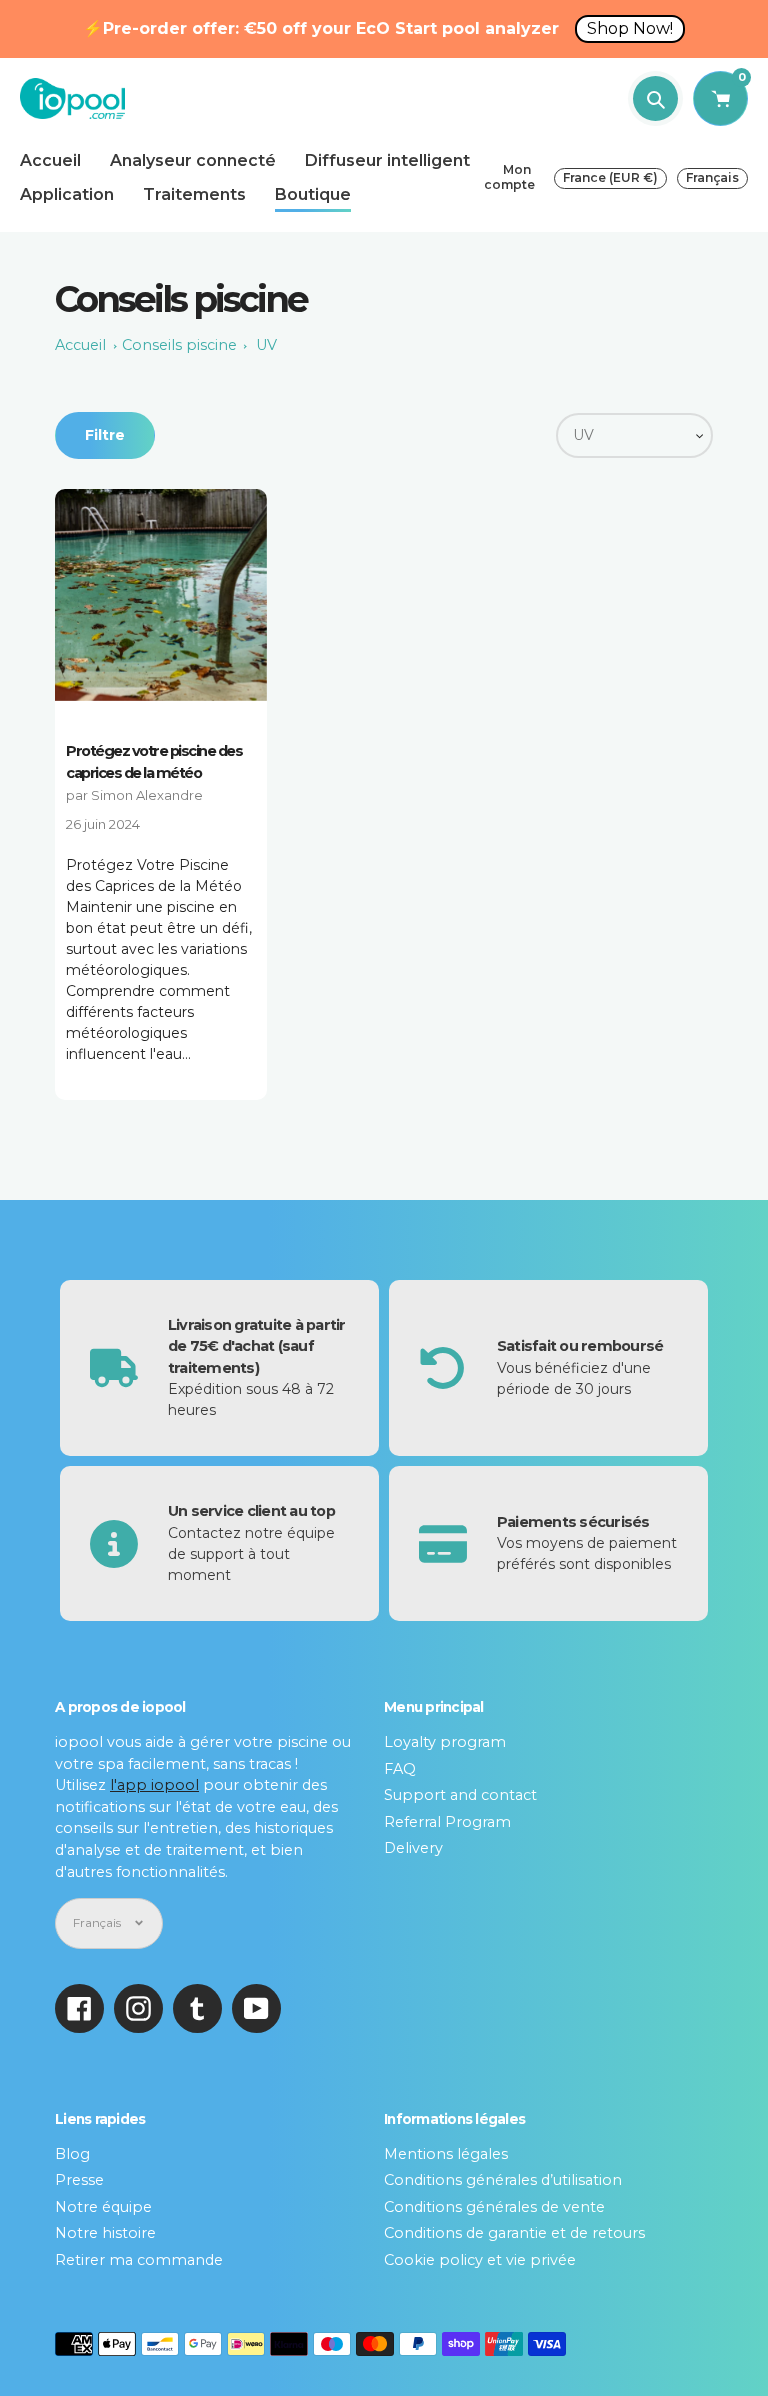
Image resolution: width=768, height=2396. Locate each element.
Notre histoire (105, 2233)
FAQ (400, 1769)
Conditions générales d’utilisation (503, 2180)
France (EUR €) (610, 177)
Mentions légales (446, 2154)
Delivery (413, 1848)
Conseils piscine (179, 345)
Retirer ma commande (139, 2260)
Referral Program (447, 1822)
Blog (72, 2154)
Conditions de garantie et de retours (514, 2233)
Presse (79, 2180)
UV (266, 345)
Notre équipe (103, 2207)
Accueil (80, 345)
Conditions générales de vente (494, 2207)
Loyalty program (445, 1742)
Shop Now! (630, 28)
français (712, 177)
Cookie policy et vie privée (480, 2260)
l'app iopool (154, 1785)
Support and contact (460, 1795)
